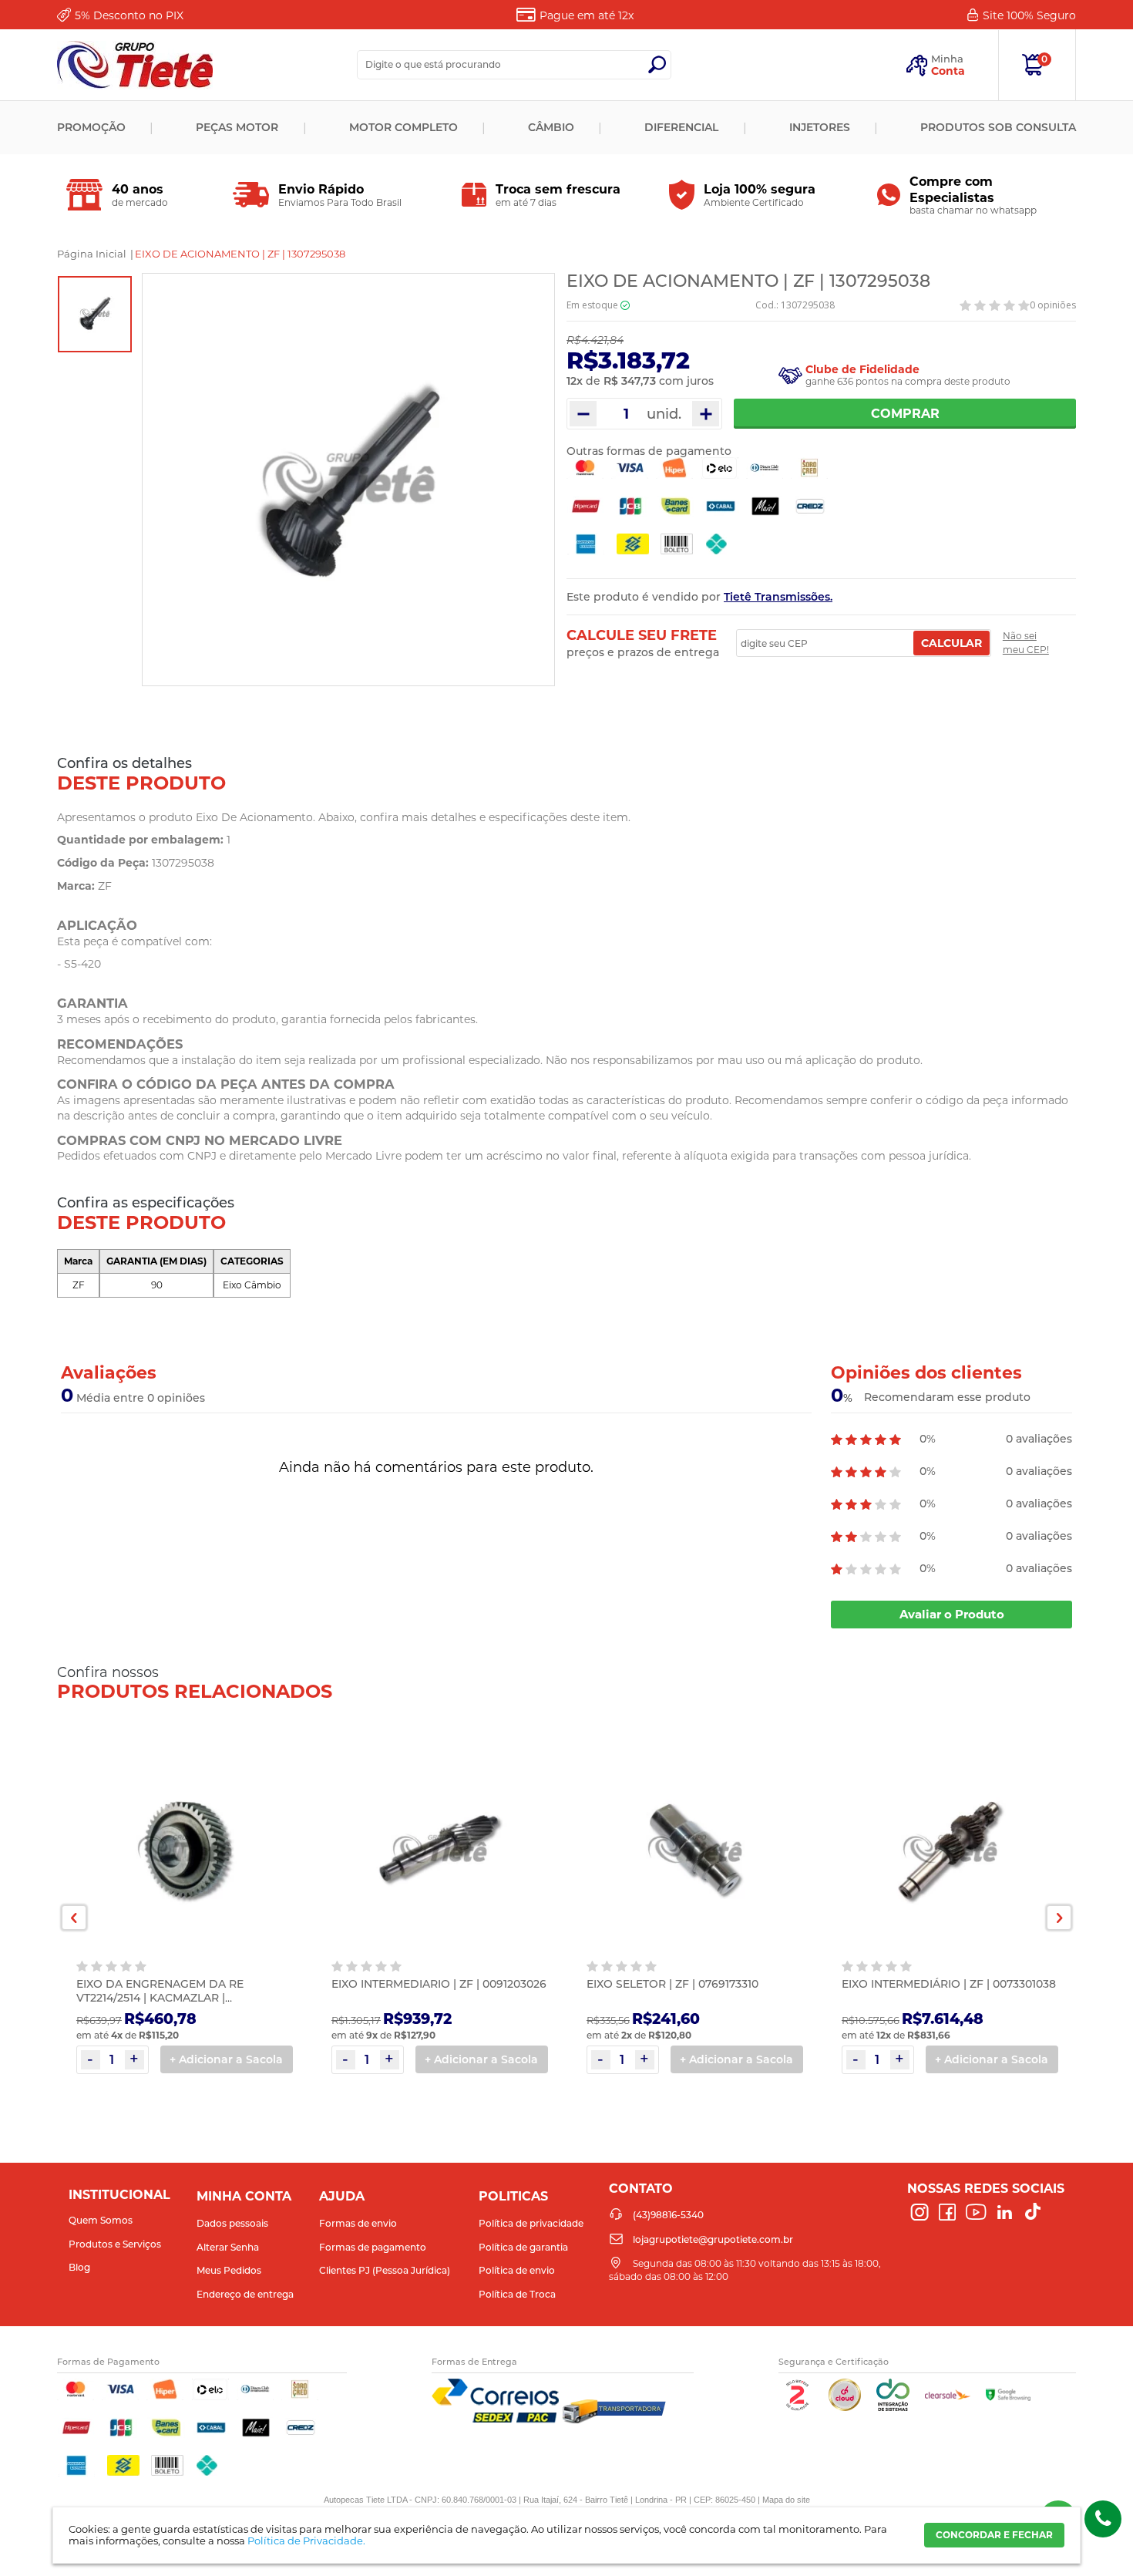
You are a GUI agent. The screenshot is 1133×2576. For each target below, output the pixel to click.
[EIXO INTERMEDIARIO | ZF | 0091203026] (440, 1850)
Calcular (951, 643)
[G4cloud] (845, 2408)
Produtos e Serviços (115, 2244)
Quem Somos (101, 2220)
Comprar (905, 414)
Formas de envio (358, 2223)
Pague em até (587, 15)
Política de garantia (523, 2247)
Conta (948, 71)
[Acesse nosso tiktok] (1033, 2213)
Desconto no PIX (129, 15)
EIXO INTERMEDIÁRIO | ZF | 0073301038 (949, 1984)
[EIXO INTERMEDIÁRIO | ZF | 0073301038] (950, 1850)
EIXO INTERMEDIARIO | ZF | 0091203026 (439, 1984)
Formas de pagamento (373, 2247)
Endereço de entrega (245, 2294)
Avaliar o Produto (952, 1614)
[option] (95, 314)
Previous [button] (74, 1918)
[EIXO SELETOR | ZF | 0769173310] (695, 1850)
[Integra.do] (893, 2408)
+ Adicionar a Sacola (226, 2059)
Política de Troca (517, 2294)
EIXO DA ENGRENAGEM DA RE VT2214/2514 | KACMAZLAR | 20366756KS (160, 1998)
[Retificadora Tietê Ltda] (135, 65)
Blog (79, 2267)
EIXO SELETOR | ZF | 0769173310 (672, 1984)
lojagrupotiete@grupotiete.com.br (713, 2239)
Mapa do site (786, 2500)
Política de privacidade (531, 2223)
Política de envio (517, 2270)
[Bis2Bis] (797, 2408)
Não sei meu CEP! (1026, 643)
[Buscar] (657, 65)
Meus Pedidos (229, 2270)
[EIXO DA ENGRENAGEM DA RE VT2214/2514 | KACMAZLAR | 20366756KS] (185, 1850)
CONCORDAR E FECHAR (994, 2535)
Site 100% (1029, 15)
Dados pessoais (232, 2223)
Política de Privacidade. (306, 2541)
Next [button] (1059, 1918)
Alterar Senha (228, 2247)
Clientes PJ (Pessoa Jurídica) (385, 2270)
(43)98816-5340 (1103, 2519)
